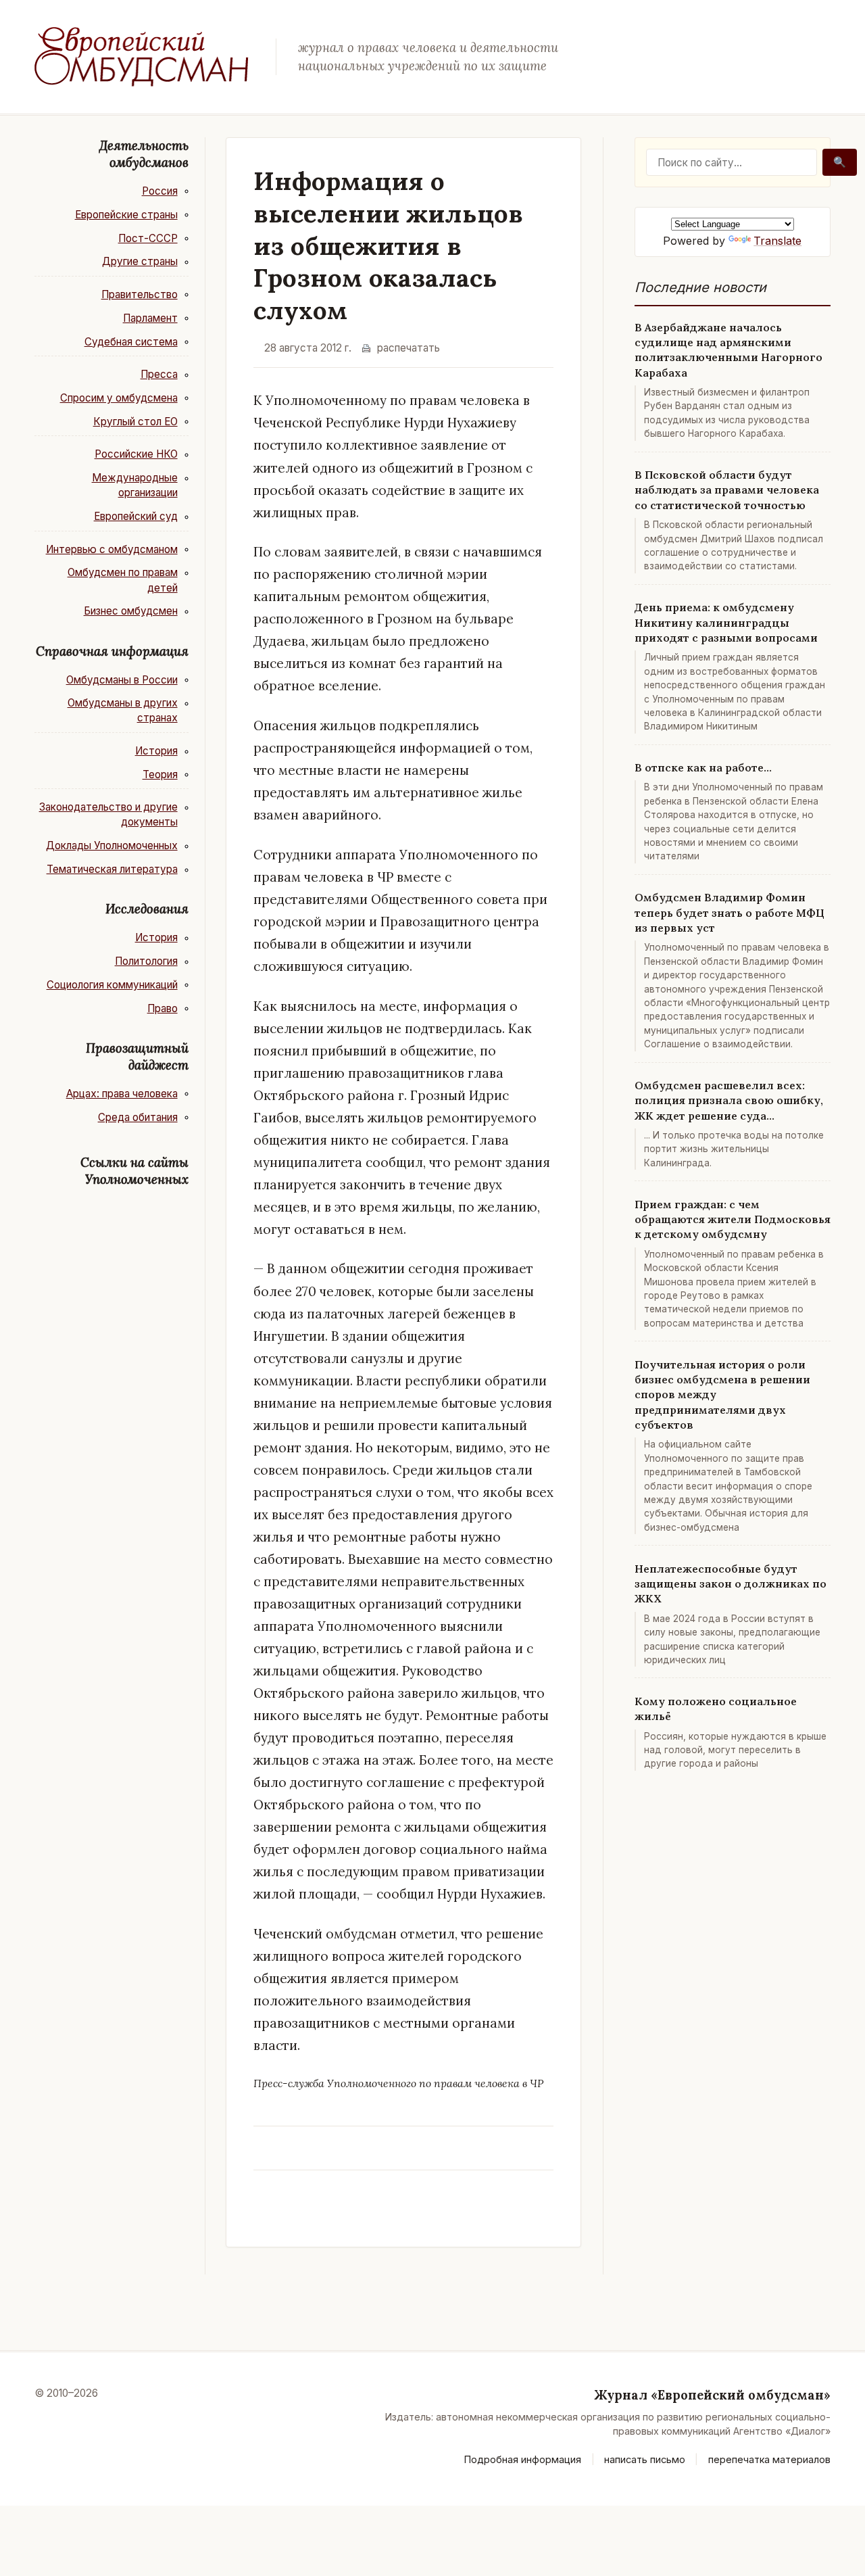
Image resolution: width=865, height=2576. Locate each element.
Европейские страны (126, 215)
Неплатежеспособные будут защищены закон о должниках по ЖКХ (731, 1584)
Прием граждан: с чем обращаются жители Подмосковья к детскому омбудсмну (733, 1219)
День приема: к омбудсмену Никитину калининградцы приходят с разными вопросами (726, 622)
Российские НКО (136, 454)
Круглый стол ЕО (135, 422)
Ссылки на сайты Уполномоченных (134, 1171)
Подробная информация (523, 2459)
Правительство (140, 294)
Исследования (147, 909)
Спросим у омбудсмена (119, 398)
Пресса (159, 374)
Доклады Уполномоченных (112, 845)
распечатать (409, 348)
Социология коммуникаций (112, 985)
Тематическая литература (112, 869)
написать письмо (645, 2459)
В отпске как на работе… (703, 767)
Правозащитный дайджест (137, 1056)
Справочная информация (112, 651)
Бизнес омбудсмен (131, 611)
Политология (146, 961)
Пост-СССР (148, 238)
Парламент (150, 318)
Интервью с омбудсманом (112, 549)
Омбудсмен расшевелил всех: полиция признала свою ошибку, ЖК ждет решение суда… (729, 1100)
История (156, 751)
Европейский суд (136, 516)
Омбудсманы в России (122, 680)
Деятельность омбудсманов (144, 154)
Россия (160, 191)
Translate (777, 241)
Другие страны (140, 261)
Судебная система (131, 342)
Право (163, 1008)
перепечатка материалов (769, 2459)
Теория (160, 774)
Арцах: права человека (122, 1094)
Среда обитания (138, 1117)
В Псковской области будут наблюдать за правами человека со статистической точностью (727, 490)
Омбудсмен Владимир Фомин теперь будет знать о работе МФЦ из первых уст (730, 912)
